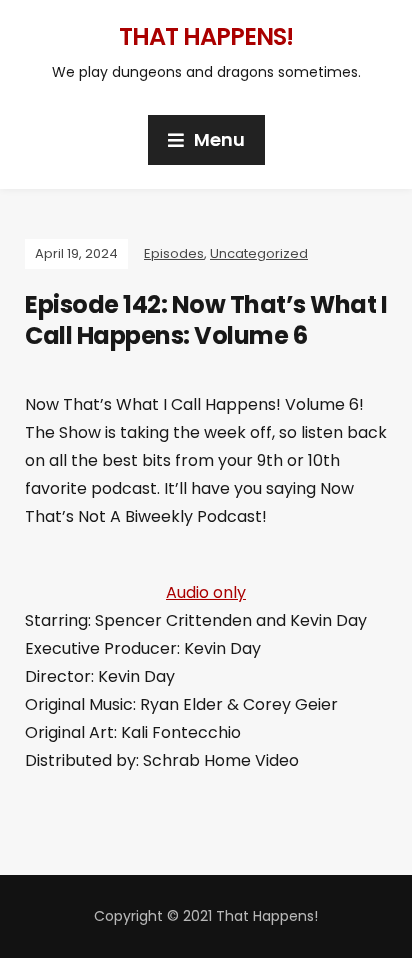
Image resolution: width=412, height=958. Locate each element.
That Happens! (206, 36)
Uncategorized (259, 253)
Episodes (174, 253)
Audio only (206, 592)
